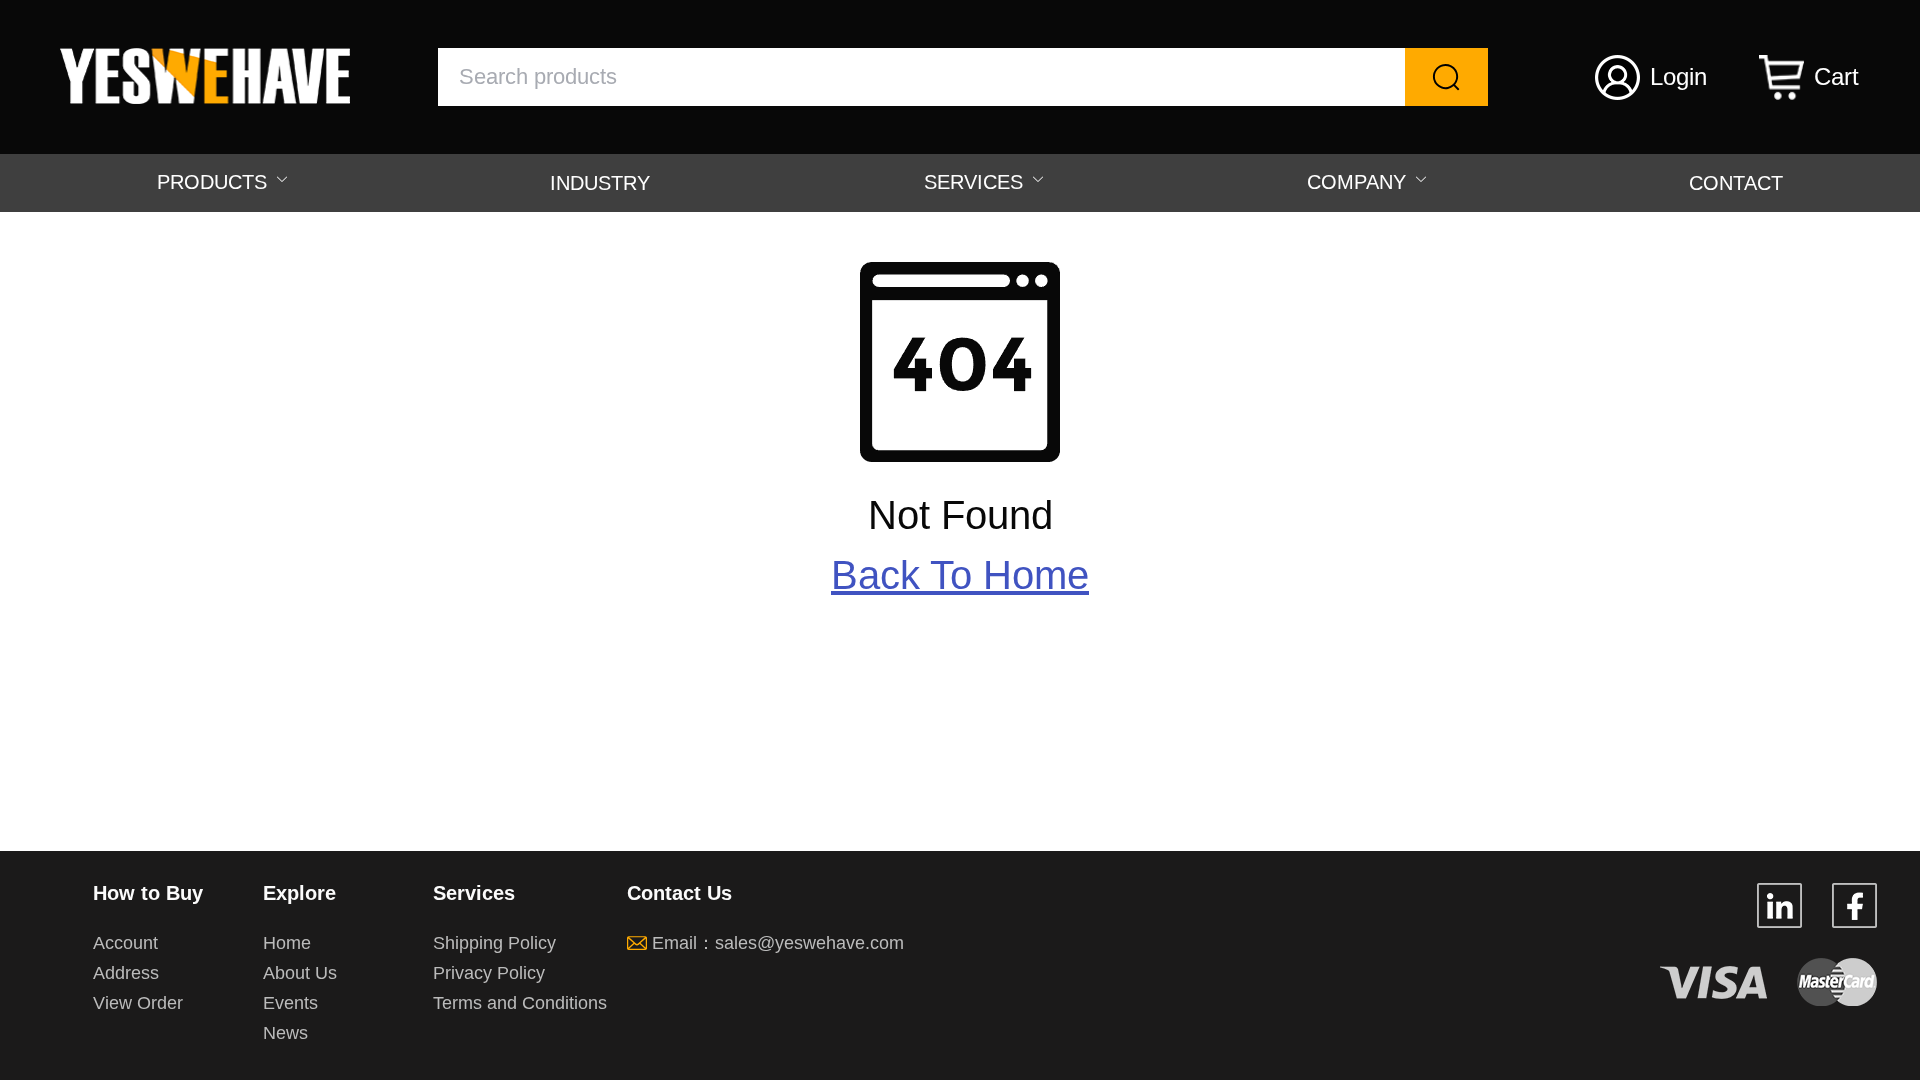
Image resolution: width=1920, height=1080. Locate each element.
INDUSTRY (600, 183)
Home (287, 943)
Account (125, 943)
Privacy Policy (489, 973)
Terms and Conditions (520, 1003)
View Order (138, 1003)
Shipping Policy (494, 943)
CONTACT (1736, 183)
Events (290, 1003)
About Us (300, 973)
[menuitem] (217, 183)
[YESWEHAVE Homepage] (220, 98)
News (285, 1033)
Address (126, 973)
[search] (1446, 77)
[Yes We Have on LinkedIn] (1779, 919)
